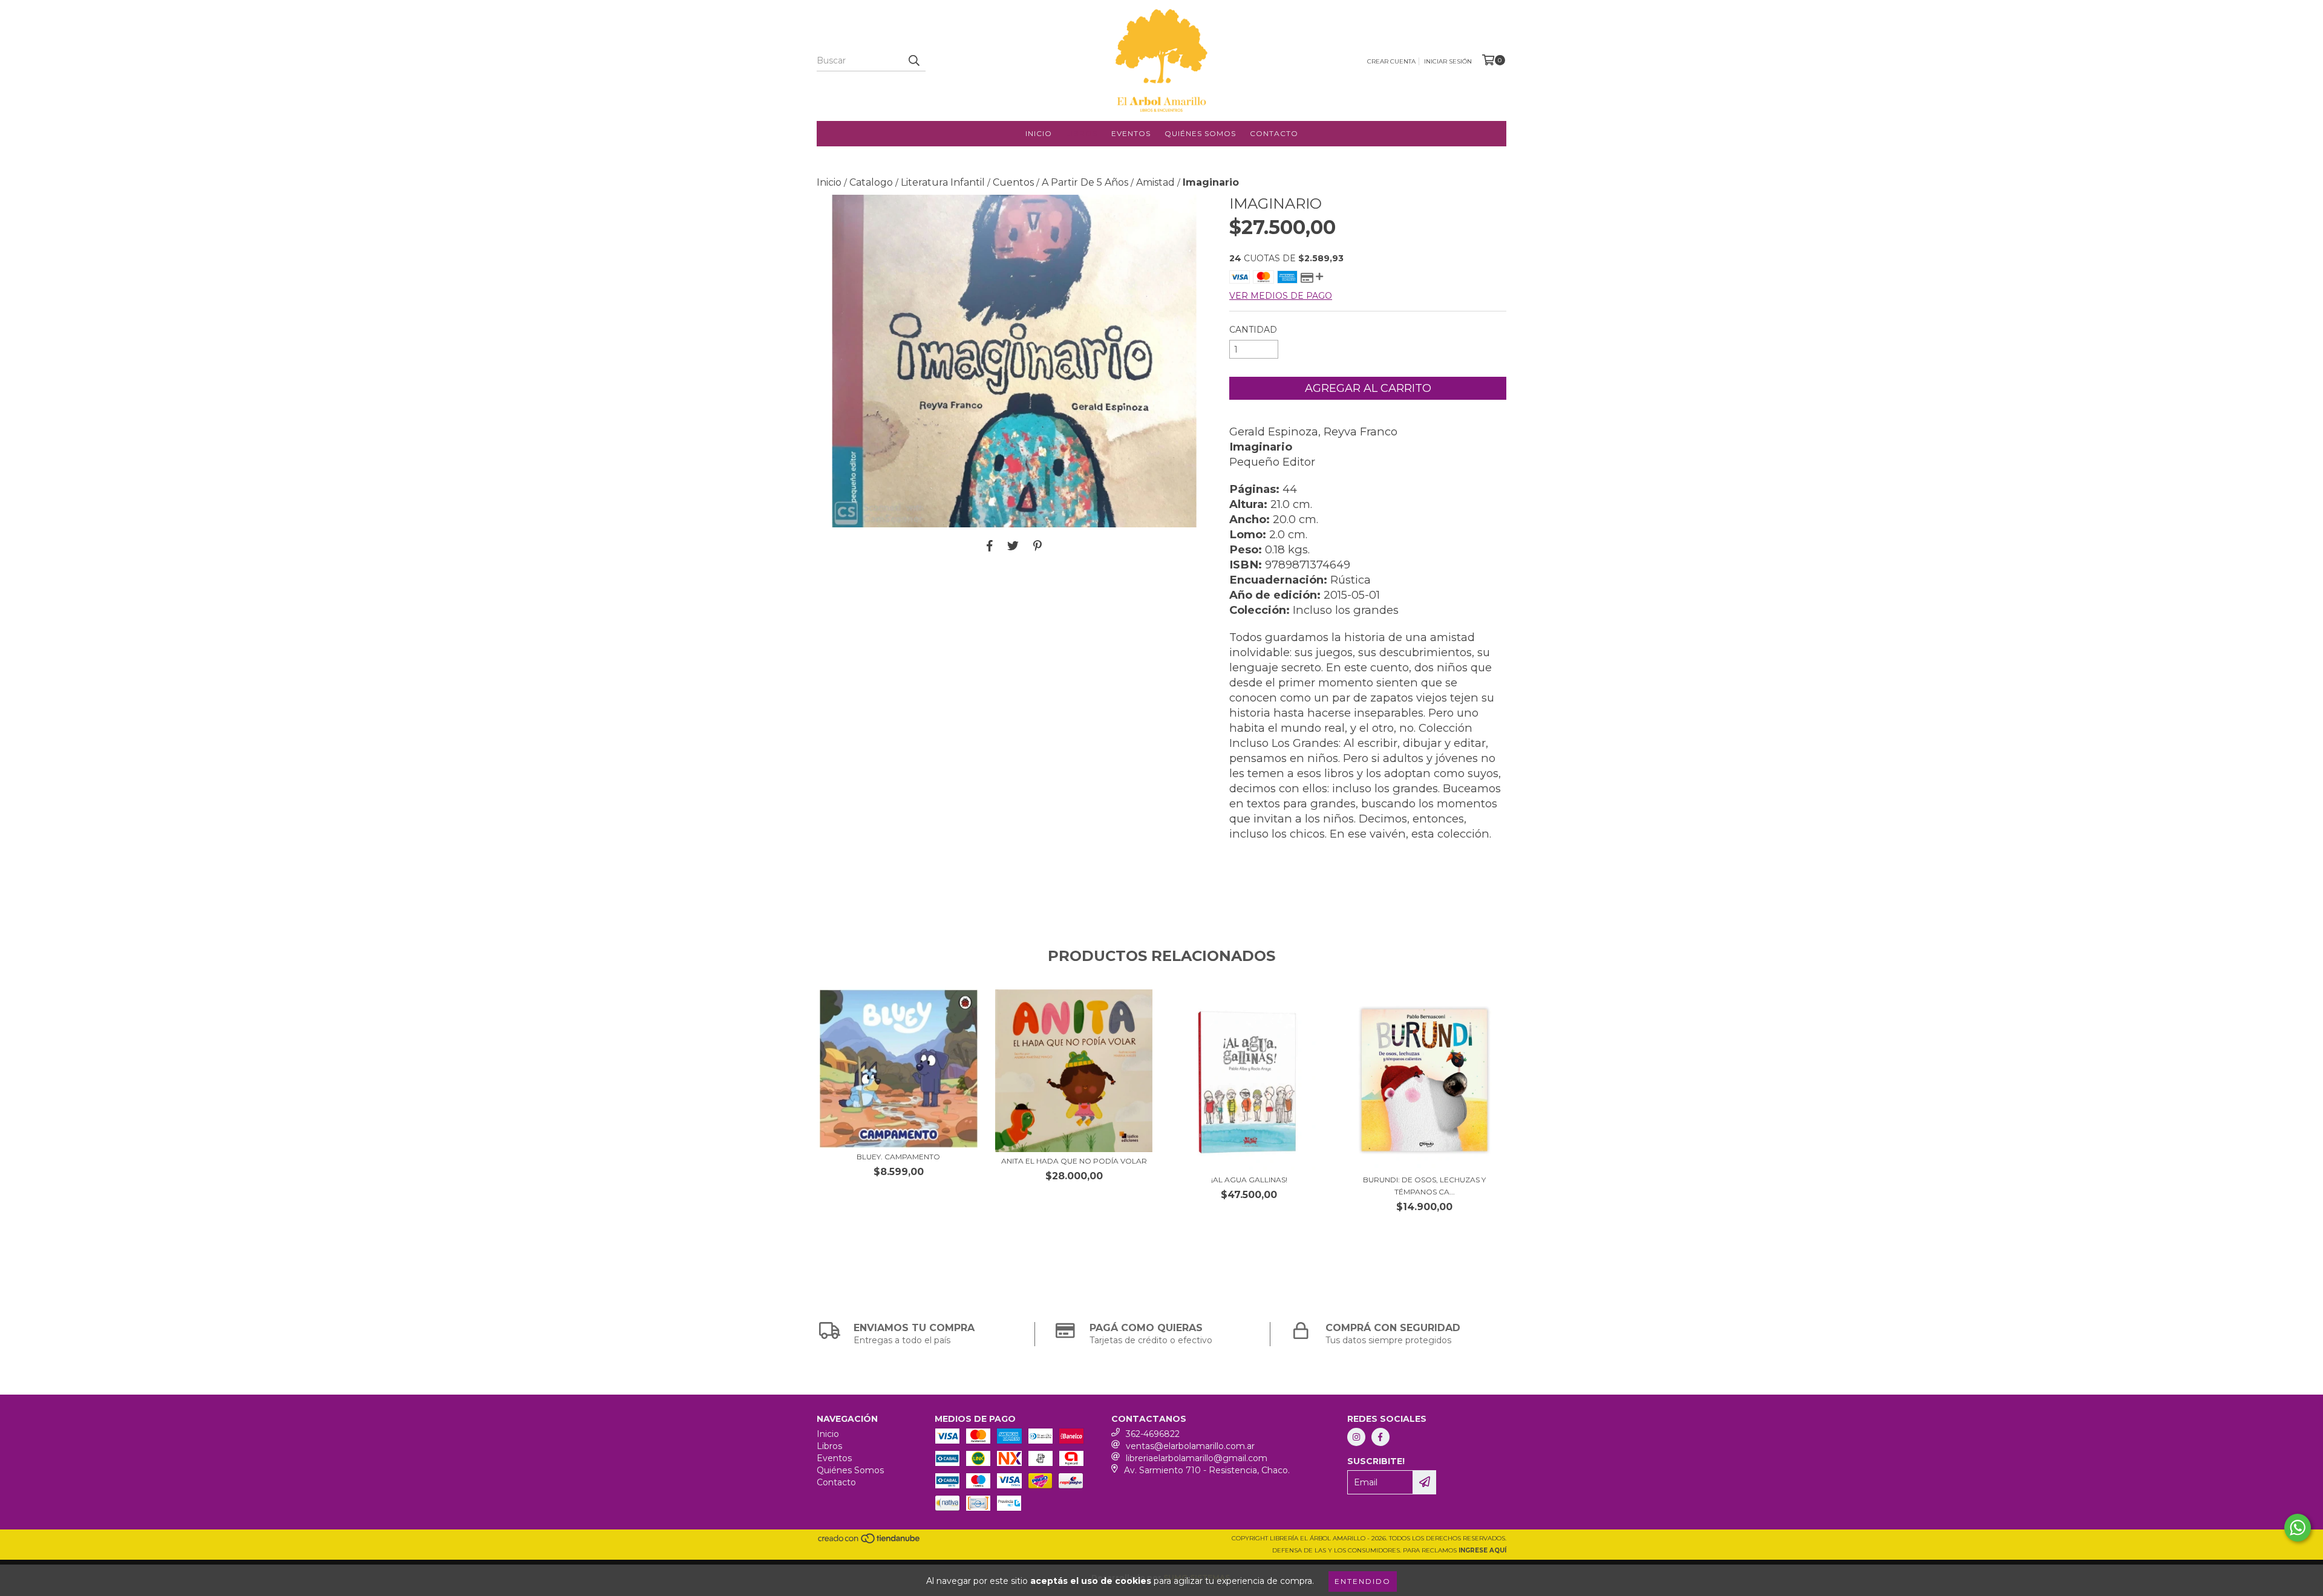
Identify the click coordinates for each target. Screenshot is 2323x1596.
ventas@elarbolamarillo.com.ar (1190, 1446)
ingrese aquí (1482, 1550)
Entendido (1363, 1581)
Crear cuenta (1391, 61)
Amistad (1155, 182)
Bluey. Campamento (898, 1157)
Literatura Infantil (943, 182)
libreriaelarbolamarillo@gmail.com (1197, 1458)
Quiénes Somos (1200, 133)
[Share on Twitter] (1013, 546)
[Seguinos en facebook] (1380, 1437)
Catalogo (871, 182)
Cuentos (1013, 182)
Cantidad (1253, 330)
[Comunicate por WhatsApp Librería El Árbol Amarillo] (2298, 1528)
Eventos (1131, 133)
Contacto (1274, 133)
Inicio (1039, 133)
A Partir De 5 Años (1085, 182)
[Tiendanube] (870, 1542)
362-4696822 (1153, 1434)
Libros (1082, 133)
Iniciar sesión (1448, 61)
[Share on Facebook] (990, 546)
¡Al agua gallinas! (1249, 1180)
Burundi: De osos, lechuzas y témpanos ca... (1424, 1186)
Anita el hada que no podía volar (1074, 1161)
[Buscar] (913, 60)
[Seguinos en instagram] (1356, 1437)
